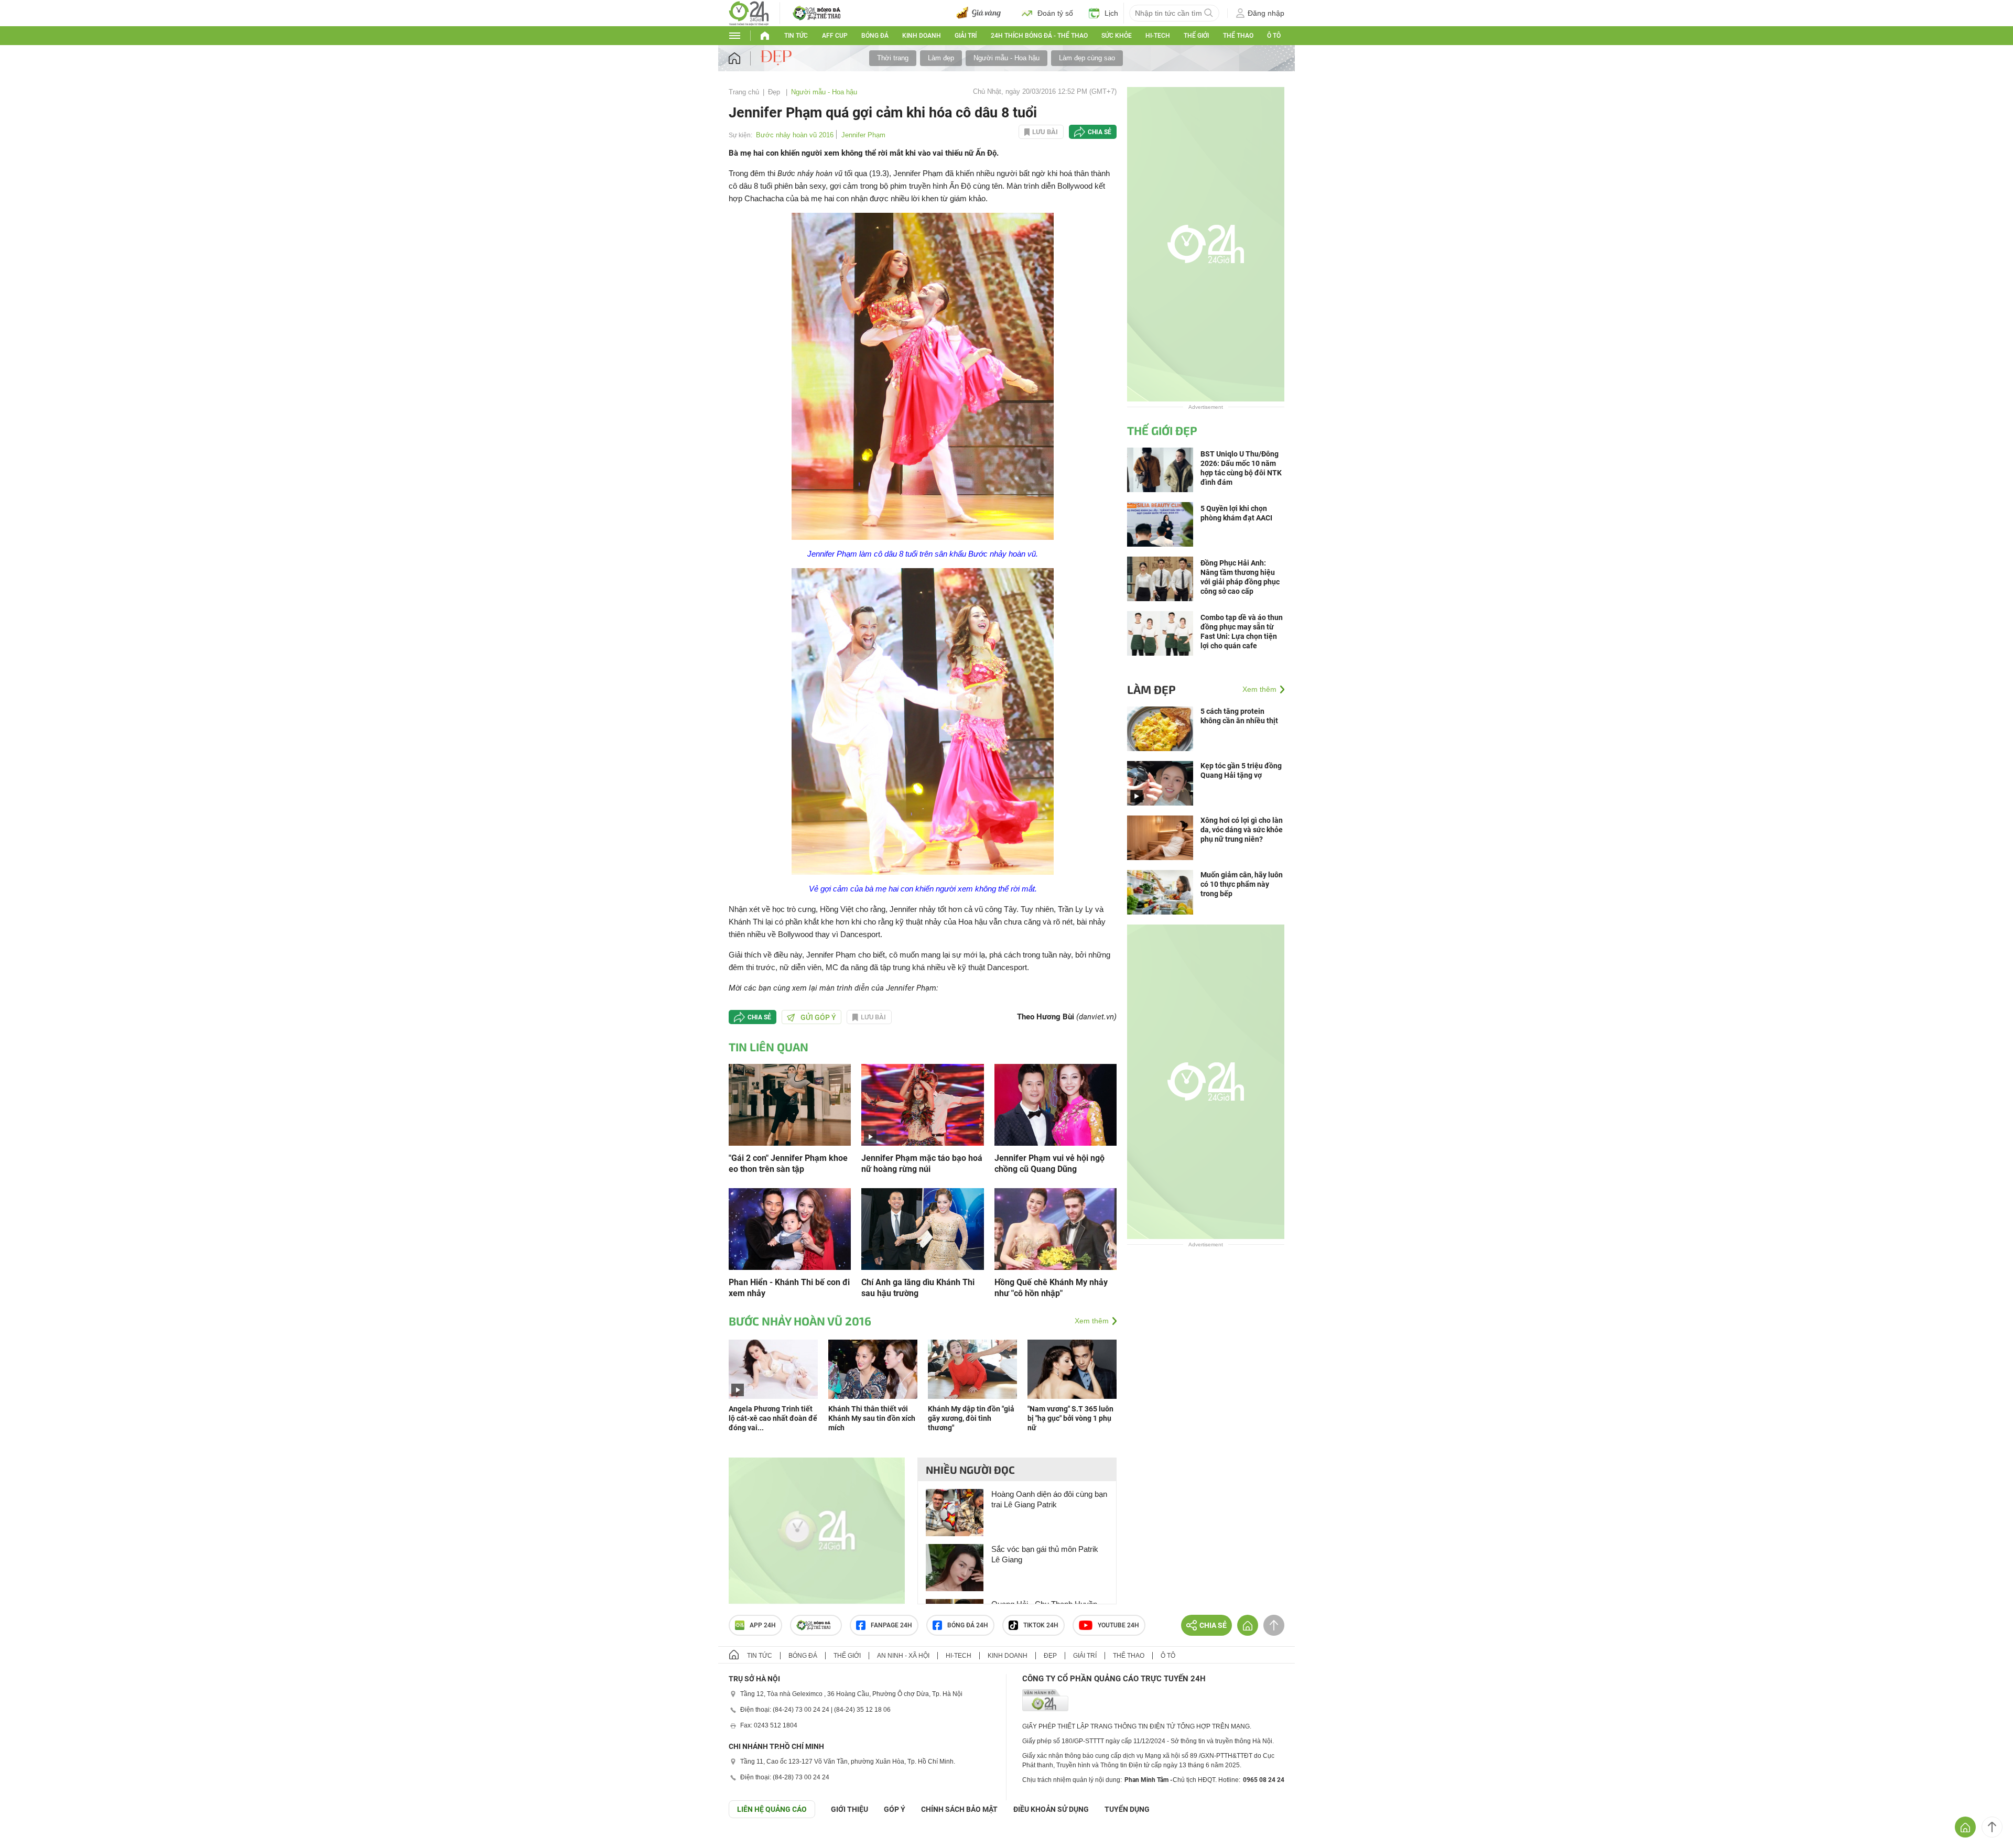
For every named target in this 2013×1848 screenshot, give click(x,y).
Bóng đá (875, 36)
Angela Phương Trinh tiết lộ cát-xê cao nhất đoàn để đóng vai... (773, 1418)
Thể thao (1238, 36)
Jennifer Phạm (863, 135)
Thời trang (893, 58)
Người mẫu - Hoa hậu (1006, 58)
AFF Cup (835, 36)
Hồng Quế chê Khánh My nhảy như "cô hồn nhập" (1051, 1288)
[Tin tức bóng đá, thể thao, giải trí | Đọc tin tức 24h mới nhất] (749, 12)
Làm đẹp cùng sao (1087, 58)
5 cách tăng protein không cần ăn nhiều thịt (1239, 716)
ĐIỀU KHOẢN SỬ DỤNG (1051, 1809)
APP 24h (763, 1625)
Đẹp (775, 92)
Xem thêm (1092, 1321)
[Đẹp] (777, 58)
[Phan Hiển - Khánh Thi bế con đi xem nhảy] (790, 1228)
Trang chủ (744, 92)
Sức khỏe (1117, 36)
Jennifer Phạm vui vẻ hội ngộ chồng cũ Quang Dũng (1049, 1164)
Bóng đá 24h (968, 1625)
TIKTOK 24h (1041, 1625)
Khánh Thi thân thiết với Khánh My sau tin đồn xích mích (872, 1418)
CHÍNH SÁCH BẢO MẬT (959, 1809)
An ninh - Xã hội (903, 1656)
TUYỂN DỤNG (1127, 1809)
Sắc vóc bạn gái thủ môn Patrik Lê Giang (1045, 1554)
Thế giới (847, 1656)
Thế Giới (1196, 36)
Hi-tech (1158, 36)
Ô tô (1274, 36)
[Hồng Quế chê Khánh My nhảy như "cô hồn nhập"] (1056, 1228)
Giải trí (966, 36)
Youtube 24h (1118, 1625)
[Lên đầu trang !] (1992, 1827)
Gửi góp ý (818, 1017)
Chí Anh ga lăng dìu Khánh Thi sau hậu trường (918, 1288)
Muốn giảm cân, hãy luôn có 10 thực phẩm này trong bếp (1242, 884)
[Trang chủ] (745, 58)
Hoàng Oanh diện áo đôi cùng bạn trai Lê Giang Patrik (1049, 1499)
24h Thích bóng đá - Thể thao (1039, 36)
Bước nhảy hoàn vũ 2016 (795, 135)
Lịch (1111, 13)
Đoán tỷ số (1055, 13)
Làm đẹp (941, 58)
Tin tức (796, 36)
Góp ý (895, 1809)
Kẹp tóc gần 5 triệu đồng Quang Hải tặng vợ (1241, 770)
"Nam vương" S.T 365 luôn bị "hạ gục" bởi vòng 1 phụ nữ (1070, 1418)
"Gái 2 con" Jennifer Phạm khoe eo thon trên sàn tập (788, 1164)
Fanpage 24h (891, 1625)
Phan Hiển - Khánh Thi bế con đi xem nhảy (789, 1288)
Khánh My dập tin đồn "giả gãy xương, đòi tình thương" (971, 1418)
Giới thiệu (849, 1809)
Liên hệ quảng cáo (772, 1809)
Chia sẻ (1100, 132)
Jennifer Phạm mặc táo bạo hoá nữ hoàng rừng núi (922, 1164)
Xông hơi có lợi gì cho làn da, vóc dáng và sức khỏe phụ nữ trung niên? (1242, 830)
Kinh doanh (922, 36)
